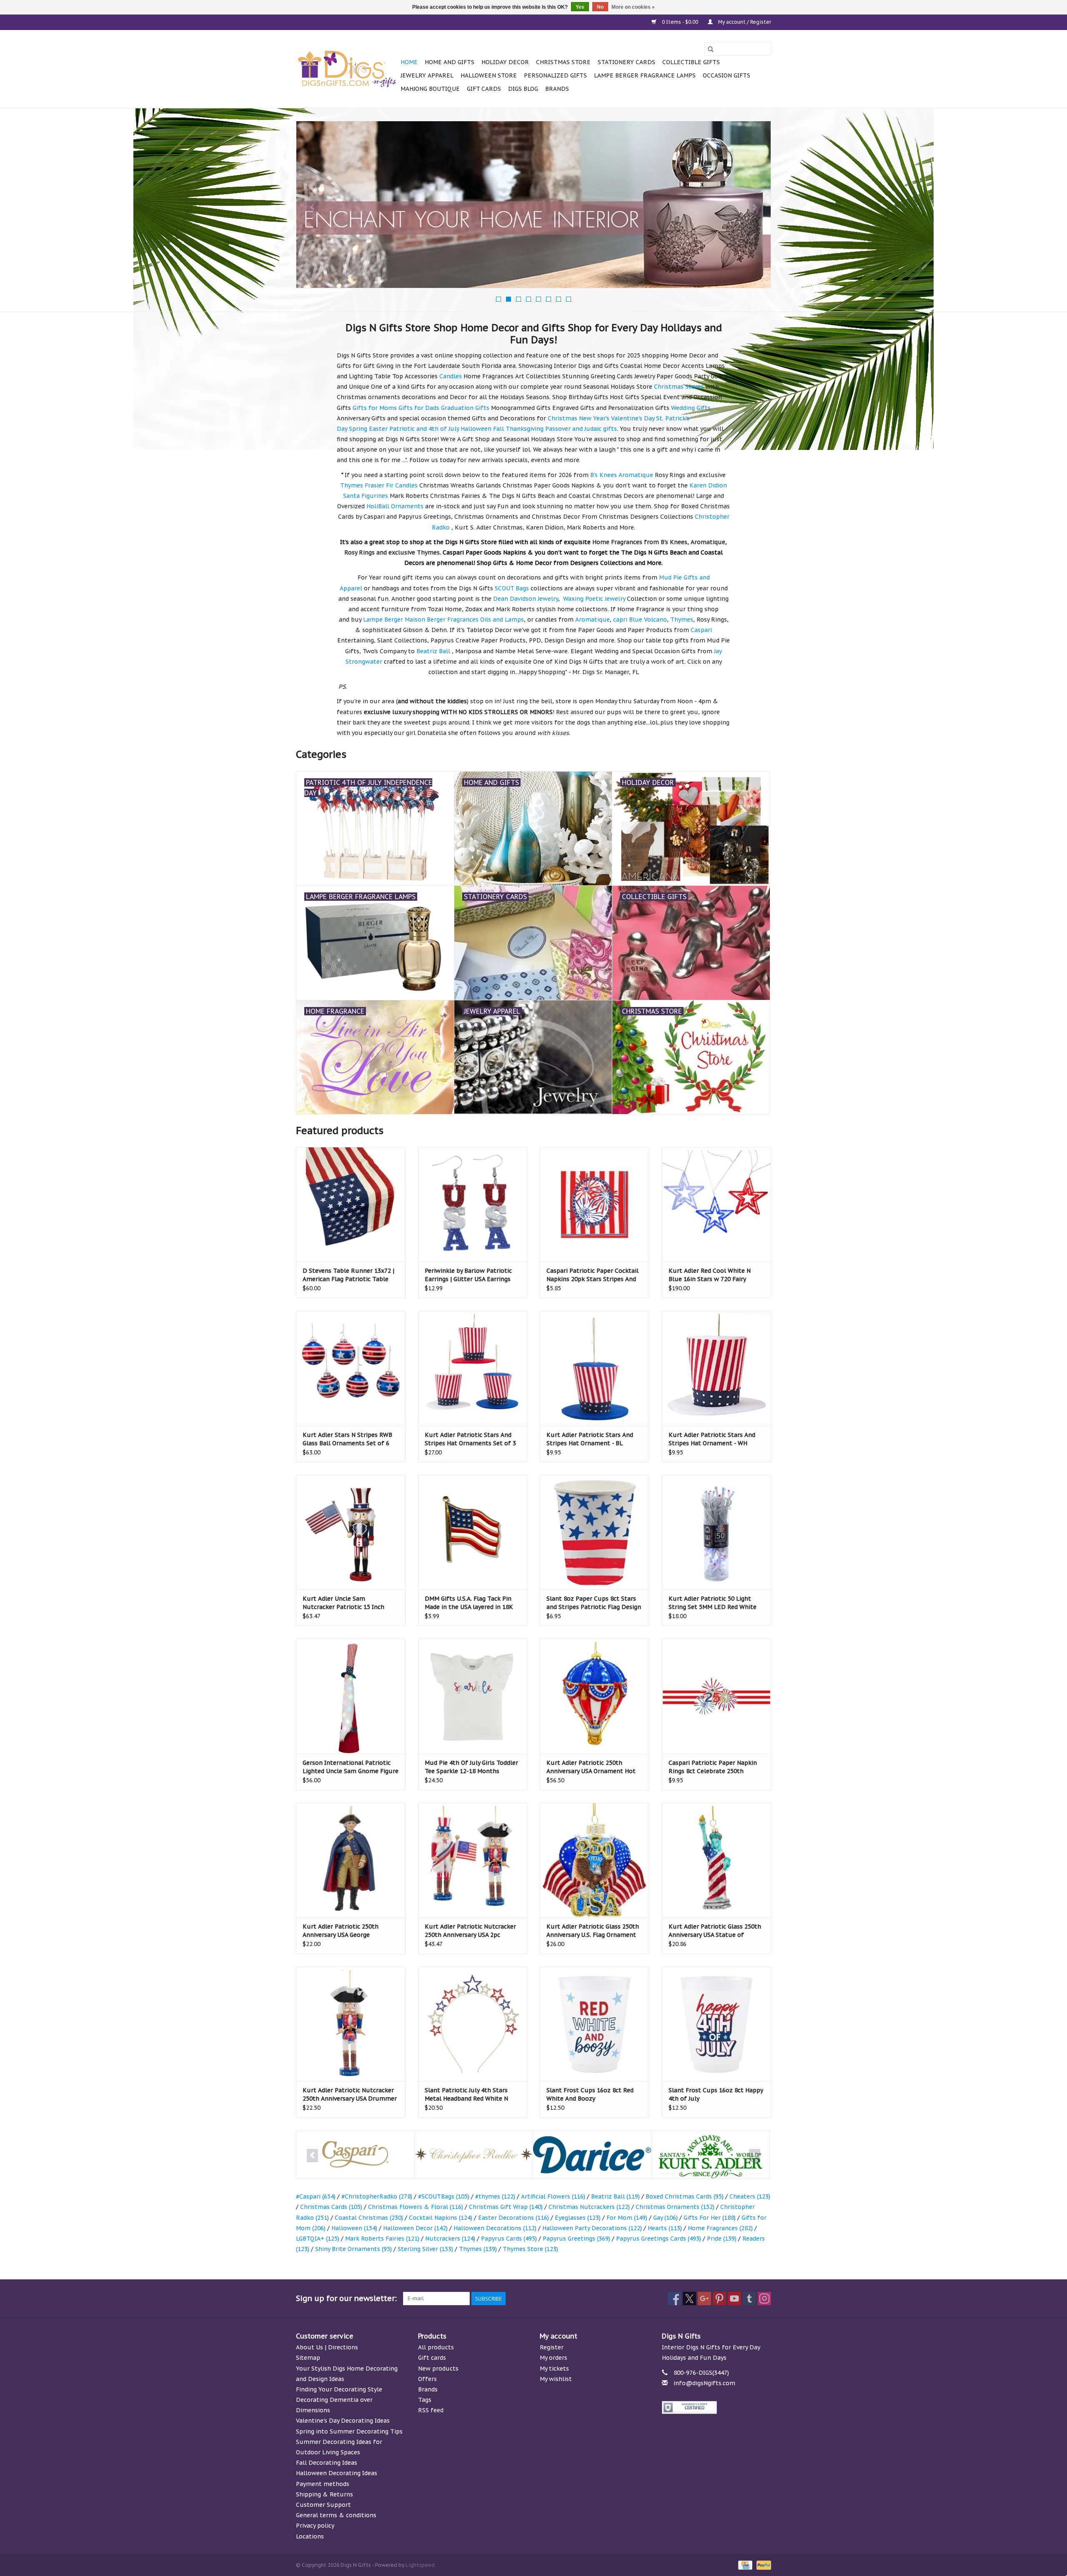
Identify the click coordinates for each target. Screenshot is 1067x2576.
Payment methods (323, 2484)
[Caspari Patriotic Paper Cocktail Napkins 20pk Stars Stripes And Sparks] (595, 1204)
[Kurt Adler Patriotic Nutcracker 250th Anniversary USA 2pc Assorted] (473, 1860)
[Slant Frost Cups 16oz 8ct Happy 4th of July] (717, 2024)
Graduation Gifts (465, 408)
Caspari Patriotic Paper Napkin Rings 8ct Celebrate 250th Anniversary (713, 1767)
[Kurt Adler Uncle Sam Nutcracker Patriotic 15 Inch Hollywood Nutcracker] (351, 1532)
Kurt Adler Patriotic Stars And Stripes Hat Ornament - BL (590, 1439)
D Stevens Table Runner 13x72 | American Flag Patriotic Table (348, 1275)
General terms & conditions (336, 2515)
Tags (425, 2400)
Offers (427, 2379)
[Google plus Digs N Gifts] (704, 2299)
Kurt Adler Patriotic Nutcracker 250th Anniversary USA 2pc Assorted (470, 1931)
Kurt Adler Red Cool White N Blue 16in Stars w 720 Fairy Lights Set (710, 1275)
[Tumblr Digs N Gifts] (749, 2299)
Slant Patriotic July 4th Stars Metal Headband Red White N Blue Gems (466, 2095)
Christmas (562, 418)
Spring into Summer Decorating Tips (349, 2431)
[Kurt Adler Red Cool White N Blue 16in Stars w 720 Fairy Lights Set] (717, 1204)
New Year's (594, 418)
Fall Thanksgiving (518, 429)
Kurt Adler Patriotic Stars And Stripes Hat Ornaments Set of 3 (470, 1439)
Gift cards (484, 89)
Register (552, 2347)
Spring (358, 429)
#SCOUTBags (444, 2196)
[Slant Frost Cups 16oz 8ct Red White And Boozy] (595, 2024)
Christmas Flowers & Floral (416, 2207)
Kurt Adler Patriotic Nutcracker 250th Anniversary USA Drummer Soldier (350, 2095)
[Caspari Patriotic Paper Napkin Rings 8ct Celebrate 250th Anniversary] (717, 1696)
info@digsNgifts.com (704, 2383)
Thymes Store (530, 2249)
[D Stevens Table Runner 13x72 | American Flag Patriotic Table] (351, 1204)
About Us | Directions (327, 2347)
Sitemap (308, 2358)
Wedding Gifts (691, 408)
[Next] (755, 207)
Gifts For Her (710, 2218)
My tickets (554, 2369)
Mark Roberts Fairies (382, 2239)
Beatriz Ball (615, 2196)
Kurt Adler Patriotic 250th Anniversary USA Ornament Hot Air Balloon (591, 1767)
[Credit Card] (744, 2565)
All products (436, 2347)
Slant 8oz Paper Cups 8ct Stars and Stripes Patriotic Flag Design (594, 1603)
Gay (665, 2218)
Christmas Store (563, 62)
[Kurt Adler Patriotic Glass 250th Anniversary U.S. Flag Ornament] (595, 1860)
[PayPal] (762, 2565)
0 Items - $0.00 (680, 22)
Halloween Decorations (495, 2228)
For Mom (627, 2218)
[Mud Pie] (710, 2155)
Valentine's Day (633, 418)
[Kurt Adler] (592, 2155)
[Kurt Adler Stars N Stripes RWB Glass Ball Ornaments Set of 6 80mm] (351, 1368)
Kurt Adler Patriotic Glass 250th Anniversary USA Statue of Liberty (715, 1931)
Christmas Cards (331, 2207)
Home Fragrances (720, 2228)
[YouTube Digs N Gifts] (734, 2299)
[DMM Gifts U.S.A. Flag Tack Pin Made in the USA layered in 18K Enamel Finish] (473, 1532)
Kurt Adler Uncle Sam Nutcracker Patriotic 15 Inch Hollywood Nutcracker (343, 1603)
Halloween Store (489, 75)
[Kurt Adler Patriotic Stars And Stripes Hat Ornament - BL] (595, 1368)
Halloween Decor (415, 2228)
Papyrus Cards (509, 2239)
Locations (310, 2536)
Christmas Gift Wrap (506, 2207)
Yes (580, 7)
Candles (451, 376)
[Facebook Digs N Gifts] (674, 2299)
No (600, 7)
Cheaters (750, 2196)
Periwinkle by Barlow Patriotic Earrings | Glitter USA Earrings (468, 1275)
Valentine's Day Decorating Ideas (343, 2421)
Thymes (478, 2249)
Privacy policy (315, 2526)
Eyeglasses (578, 2218)
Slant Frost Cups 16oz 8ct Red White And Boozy (590, 2094)
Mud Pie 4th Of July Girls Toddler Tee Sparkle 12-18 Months (471, 1767)
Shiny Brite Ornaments (353, 2249)
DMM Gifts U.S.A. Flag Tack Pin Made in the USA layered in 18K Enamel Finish (469, 1603)
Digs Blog (523, 89)
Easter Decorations (513, 2218)
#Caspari (316, 2196)
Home (409, 62)
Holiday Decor (505, 62)
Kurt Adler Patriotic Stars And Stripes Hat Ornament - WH (712, 1439)
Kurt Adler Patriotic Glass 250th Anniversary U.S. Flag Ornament (593, 1931)
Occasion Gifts (726, 75)
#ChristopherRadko (377, 2196)
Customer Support (323, 2505)
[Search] (711, 49)
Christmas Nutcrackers (589, 2207)
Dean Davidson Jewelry (526, 599)
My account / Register (744, 22)
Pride (722, 2239)
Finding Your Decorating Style (339, 2389)
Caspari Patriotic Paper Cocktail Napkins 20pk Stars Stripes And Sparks (592, 1275)
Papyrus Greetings (576, 2239)
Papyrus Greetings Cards (659, 2239)
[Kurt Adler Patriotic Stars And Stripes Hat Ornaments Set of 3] (473, 1368)
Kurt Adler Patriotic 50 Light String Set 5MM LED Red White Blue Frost (713, 1603)
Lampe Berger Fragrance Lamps (645, 75)
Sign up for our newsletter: (346, 2298)
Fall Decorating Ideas (327, 2463)
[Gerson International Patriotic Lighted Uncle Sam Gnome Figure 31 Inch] (351, 1696)
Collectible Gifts (691, 62)
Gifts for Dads (419, 408)
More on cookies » (633, 7)
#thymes (495, 2196)
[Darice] (474, 2155)
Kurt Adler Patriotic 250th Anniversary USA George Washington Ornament (341, 1931)
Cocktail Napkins (441, 2218)
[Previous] (312, 207)
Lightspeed (420, 2565)
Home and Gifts (450, 62)
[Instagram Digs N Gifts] (764, 2299)
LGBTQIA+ (318, 2239)
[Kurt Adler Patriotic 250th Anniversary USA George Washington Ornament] (351, 1860)
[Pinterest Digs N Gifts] (719, 2299)
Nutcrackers (450, 2239)
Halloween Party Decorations (592, 2228)
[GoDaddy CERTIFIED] (717, 2407)
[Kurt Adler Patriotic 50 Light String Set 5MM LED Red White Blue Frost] (717, 1532)
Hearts (665, 2228)
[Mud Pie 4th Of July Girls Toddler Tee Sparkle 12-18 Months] (473, 1696)
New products (438, 2369)
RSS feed (431, 2410)
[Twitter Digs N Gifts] (689, 2299)
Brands (557, 89)
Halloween (476, 429)
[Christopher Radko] (355, 2155)
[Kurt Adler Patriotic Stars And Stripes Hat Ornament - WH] (717, 1368)
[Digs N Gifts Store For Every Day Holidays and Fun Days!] (347, 69)
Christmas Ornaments (675, 2207)
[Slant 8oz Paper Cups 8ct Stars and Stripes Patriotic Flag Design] (595, 1532)
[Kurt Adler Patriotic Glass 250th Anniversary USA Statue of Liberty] (717, 1860)
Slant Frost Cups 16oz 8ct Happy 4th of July (716, 2094)
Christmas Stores (679, 387)
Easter (378, 429)
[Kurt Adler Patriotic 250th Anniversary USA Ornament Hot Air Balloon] (595, 1696)
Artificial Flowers (553, 2196)
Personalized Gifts (555, 75)
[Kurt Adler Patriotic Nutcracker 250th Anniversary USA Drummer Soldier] (351, 2024)
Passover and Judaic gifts (581, 429)
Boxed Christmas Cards (685, 2196)
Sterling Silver (425, 2249)
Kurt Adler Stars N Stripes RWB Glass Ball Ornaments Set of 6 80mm (347, 1439)
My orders (554, 2358)
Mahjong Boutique (430, 89)
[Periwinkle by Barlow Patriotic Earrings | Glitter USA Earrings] (473, 1204)
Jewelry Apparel (427, 75)
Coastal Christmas (369, 2218)
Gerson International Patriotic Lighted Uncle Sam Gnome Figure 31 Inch (351, 1767)
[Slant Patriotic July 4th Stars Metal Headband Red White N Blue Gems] (473, 2024)
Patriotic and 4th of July (424, 429)
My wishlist (556, 2379)
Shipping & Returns (324, 2494)
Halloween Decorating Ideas (337, 2473)
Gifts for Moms (375, 408)
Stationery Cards (626, 62)
